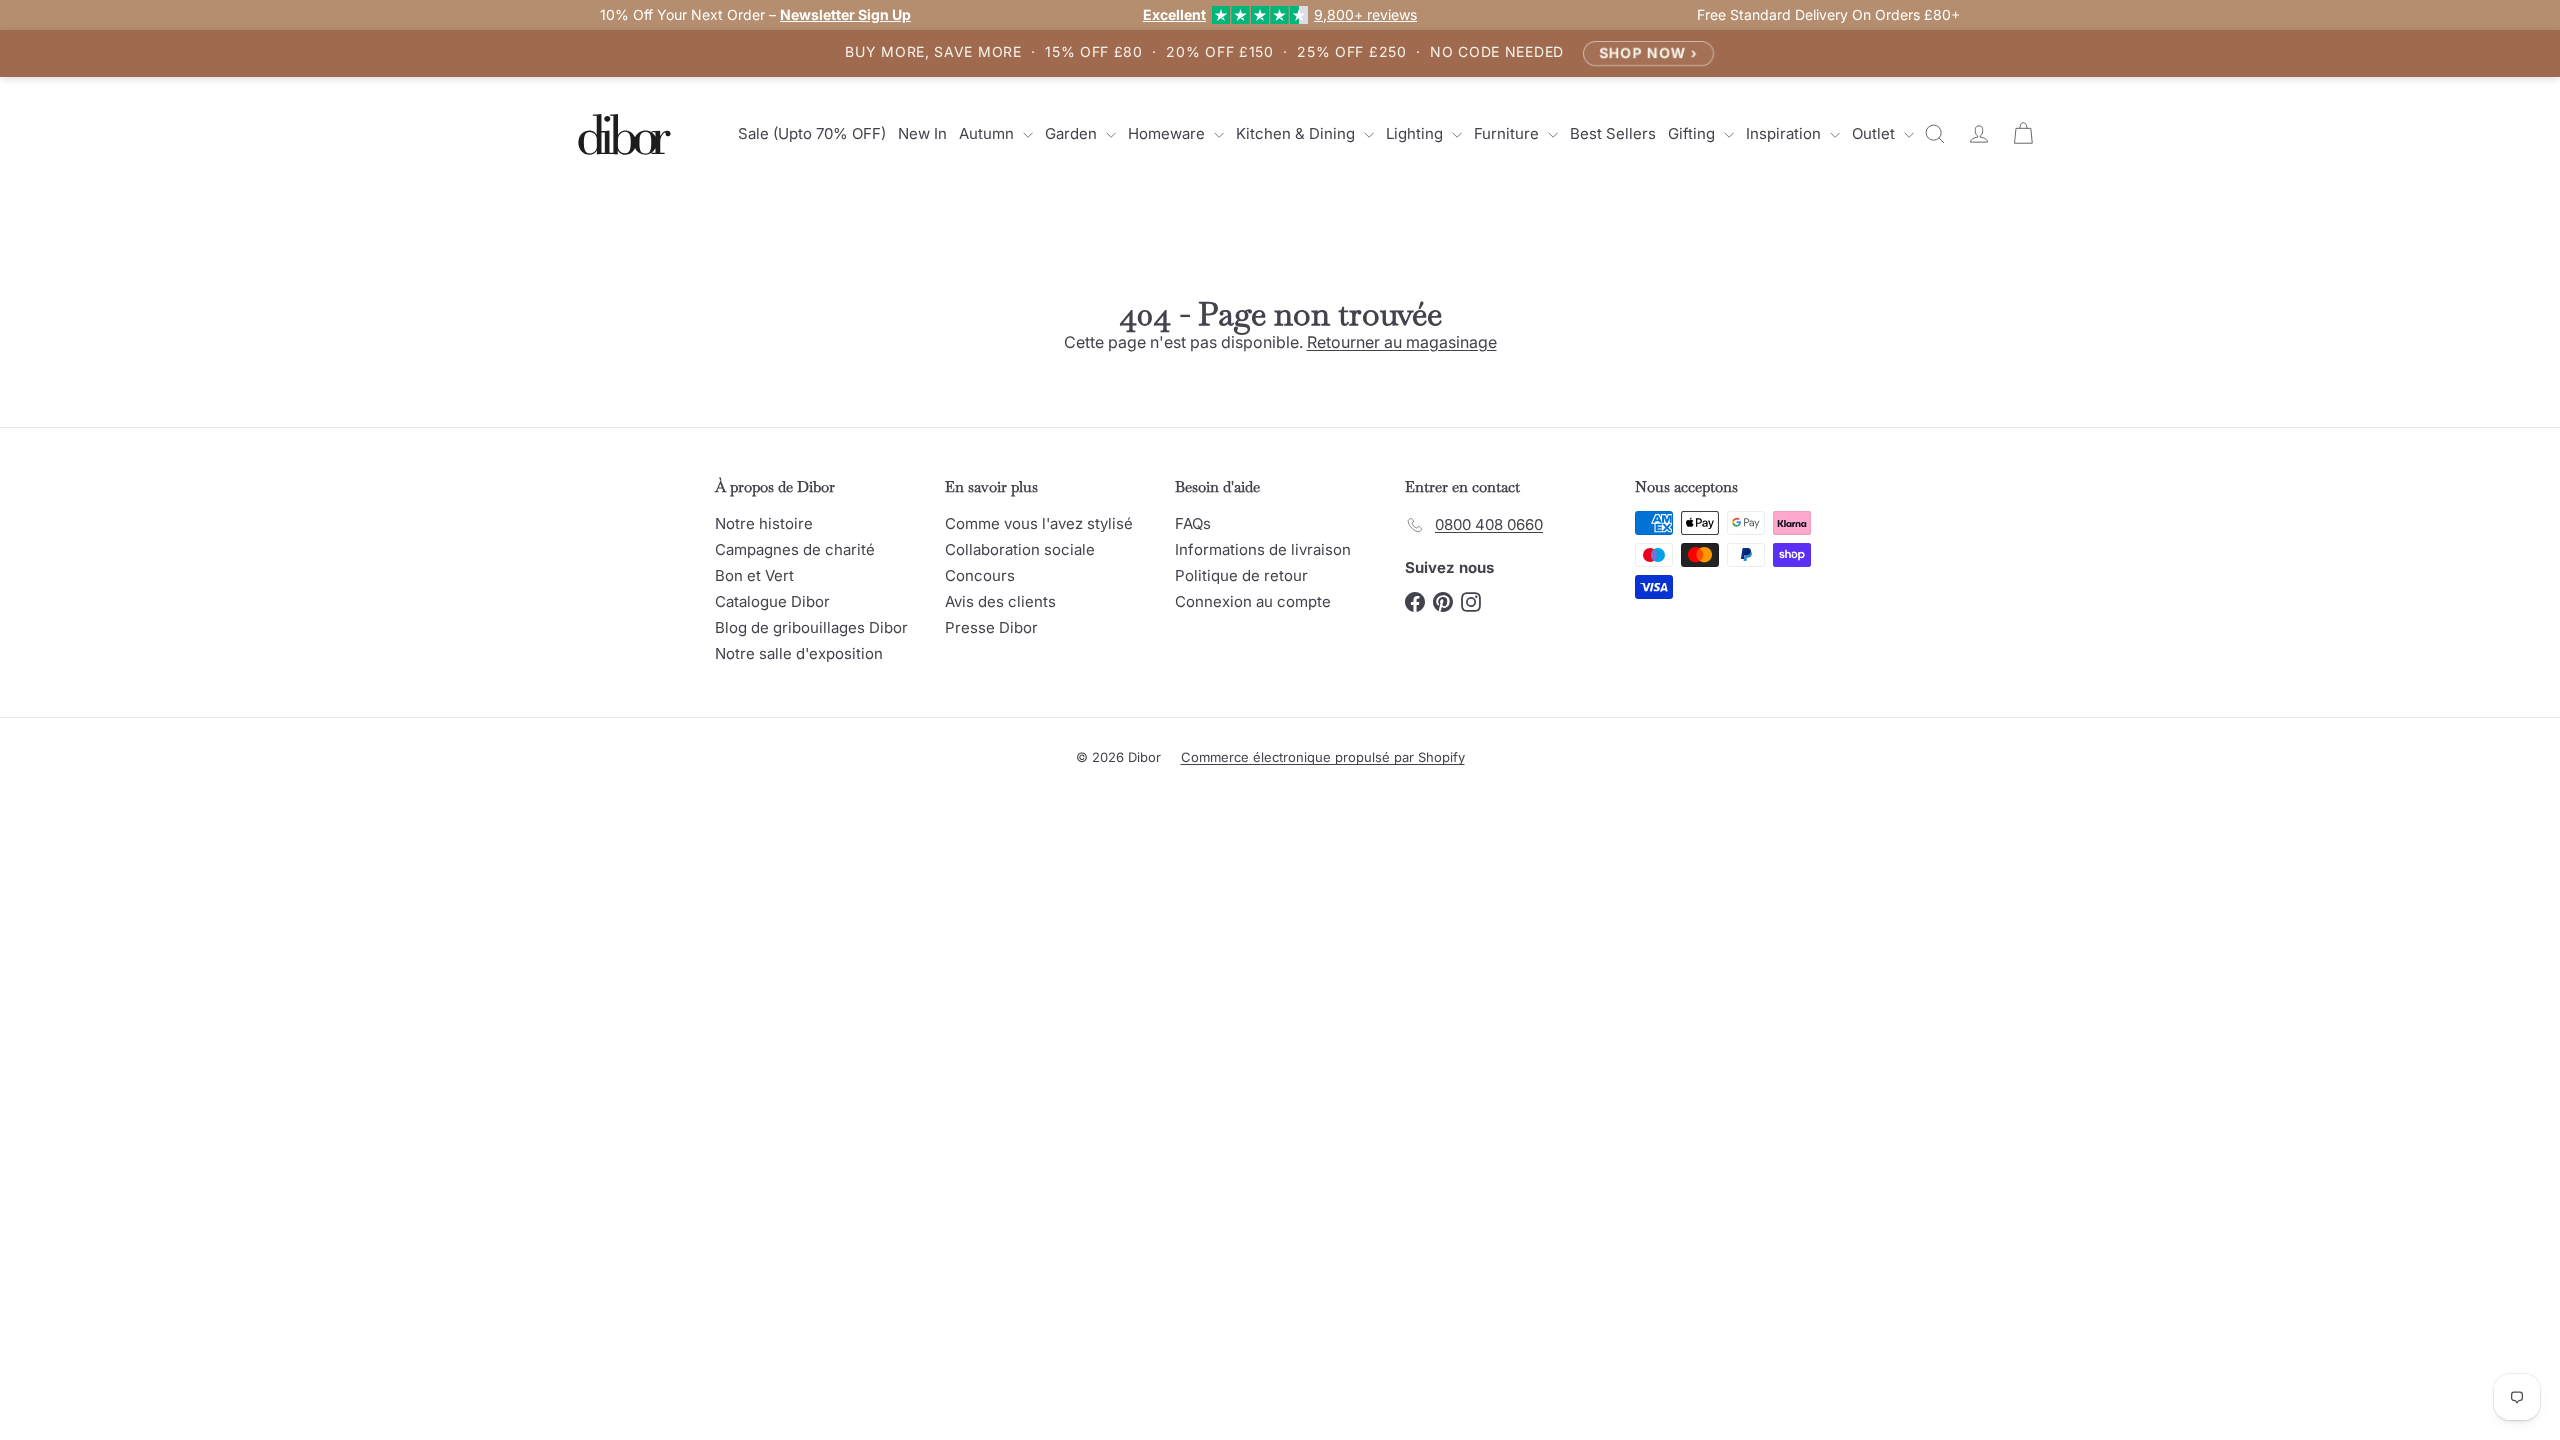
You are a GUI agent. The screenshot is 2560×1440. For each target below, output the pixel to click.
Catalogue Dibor (772, 601)
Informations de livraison (1263, 549)
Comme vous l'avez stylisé (1039, 523)
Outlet (1875, 133)
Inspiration (1785, 133)
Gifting (1693, 133)
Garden (1073, 133)
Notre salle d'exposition (799, 653)
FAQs (1193, 523)
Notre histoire (764, 523)
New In (922, 133)
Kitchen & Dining (1297, 133)
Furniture (1508, 133)
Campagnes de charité (795, 549)
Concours (980, 575)
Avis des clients (1000, 601)
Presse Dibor (991, 627)
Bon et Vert (754, 575)
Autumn (988, 133)
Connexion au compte (1253, 601)
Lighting (1416, 133)
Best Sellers (1613, 133)
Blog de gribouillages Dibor (811, 627)
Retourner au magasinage (1402, 342)
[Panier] (2023, 134)
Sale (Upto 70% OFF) (812, 133)
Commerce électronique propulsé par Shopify (1323, 757)
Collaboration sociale (1020, 549)
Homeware (1168, 133)
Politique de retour (1241, 575)
